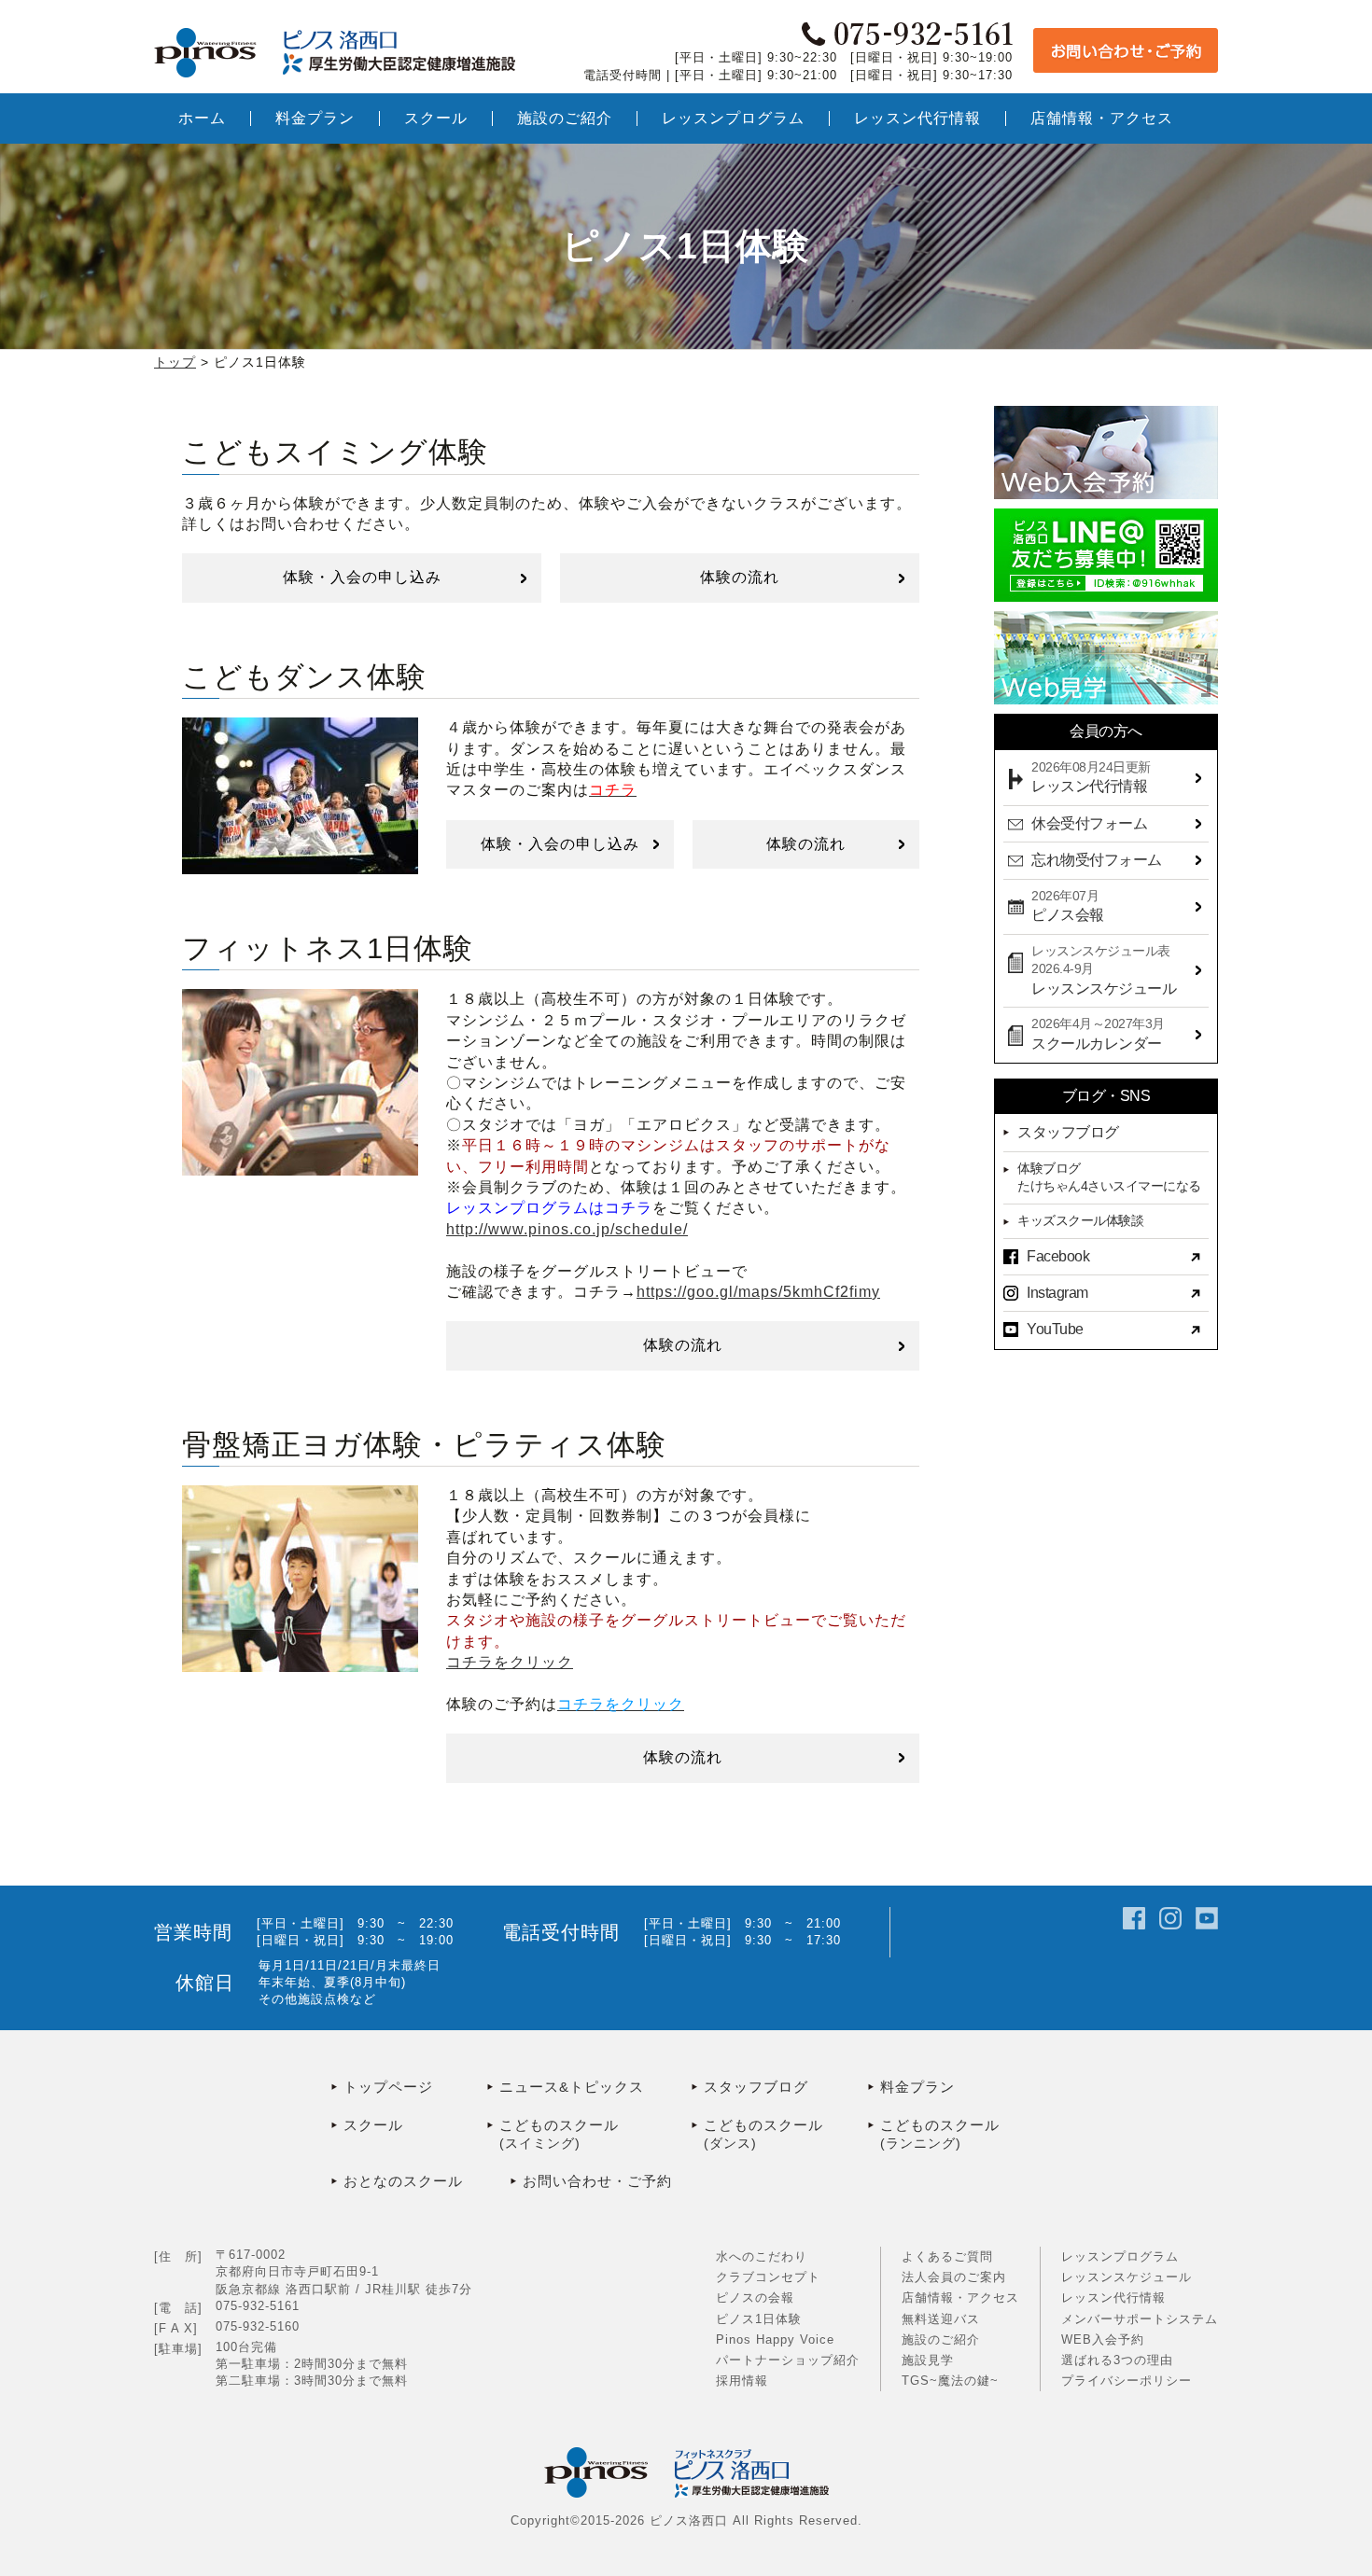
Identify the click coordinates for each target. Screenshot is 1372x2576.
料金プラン (917, 2087)
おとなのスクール (403, 2181)
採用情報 (742, 2381)
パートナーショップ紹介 (788, 2360)
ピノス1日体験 (759, 2319)
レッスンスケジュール (1127, 2277)
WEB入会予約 (1103, 2339)
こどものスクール (559, 2134)
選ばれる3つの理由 (1117, 2360)
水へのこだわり (762, 2256)
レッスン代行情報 (1113, 2298)
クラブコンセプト (768, 2277)
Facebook (1058, 1256)
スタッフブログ (1068, 1132)
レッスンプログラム (1120, 2256)
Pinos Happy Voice (775, 2339)
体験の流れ (740, 577)
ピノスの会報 (755, 2298)
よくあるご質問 (947, 2256)
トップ (175, 362)
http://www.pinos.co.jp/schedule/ (567, 1229)
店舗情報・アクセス (960, 2298)
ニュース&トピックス (572, 2087)
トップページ (388, 2087)
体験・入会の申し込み (362, 577)
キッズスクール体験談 (1080, 1220)
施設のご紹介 (941, 2339)
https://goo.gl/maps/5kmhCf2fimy (758, 1292)
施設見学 (928, 2360)
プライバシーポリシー (1127, 2381)
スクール (373, 2125)
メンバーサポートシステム (1140, 2319)
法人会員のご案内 (954, 2277)
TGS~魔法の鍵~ (950, 2381)
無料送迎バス (941, 2319)
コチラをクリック (510, 1662)
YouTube (1055, 1329)
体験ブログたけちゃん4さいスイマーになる (1109, 1177)
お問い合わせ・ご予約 (597, 2181)
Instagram (1057, 1293)
